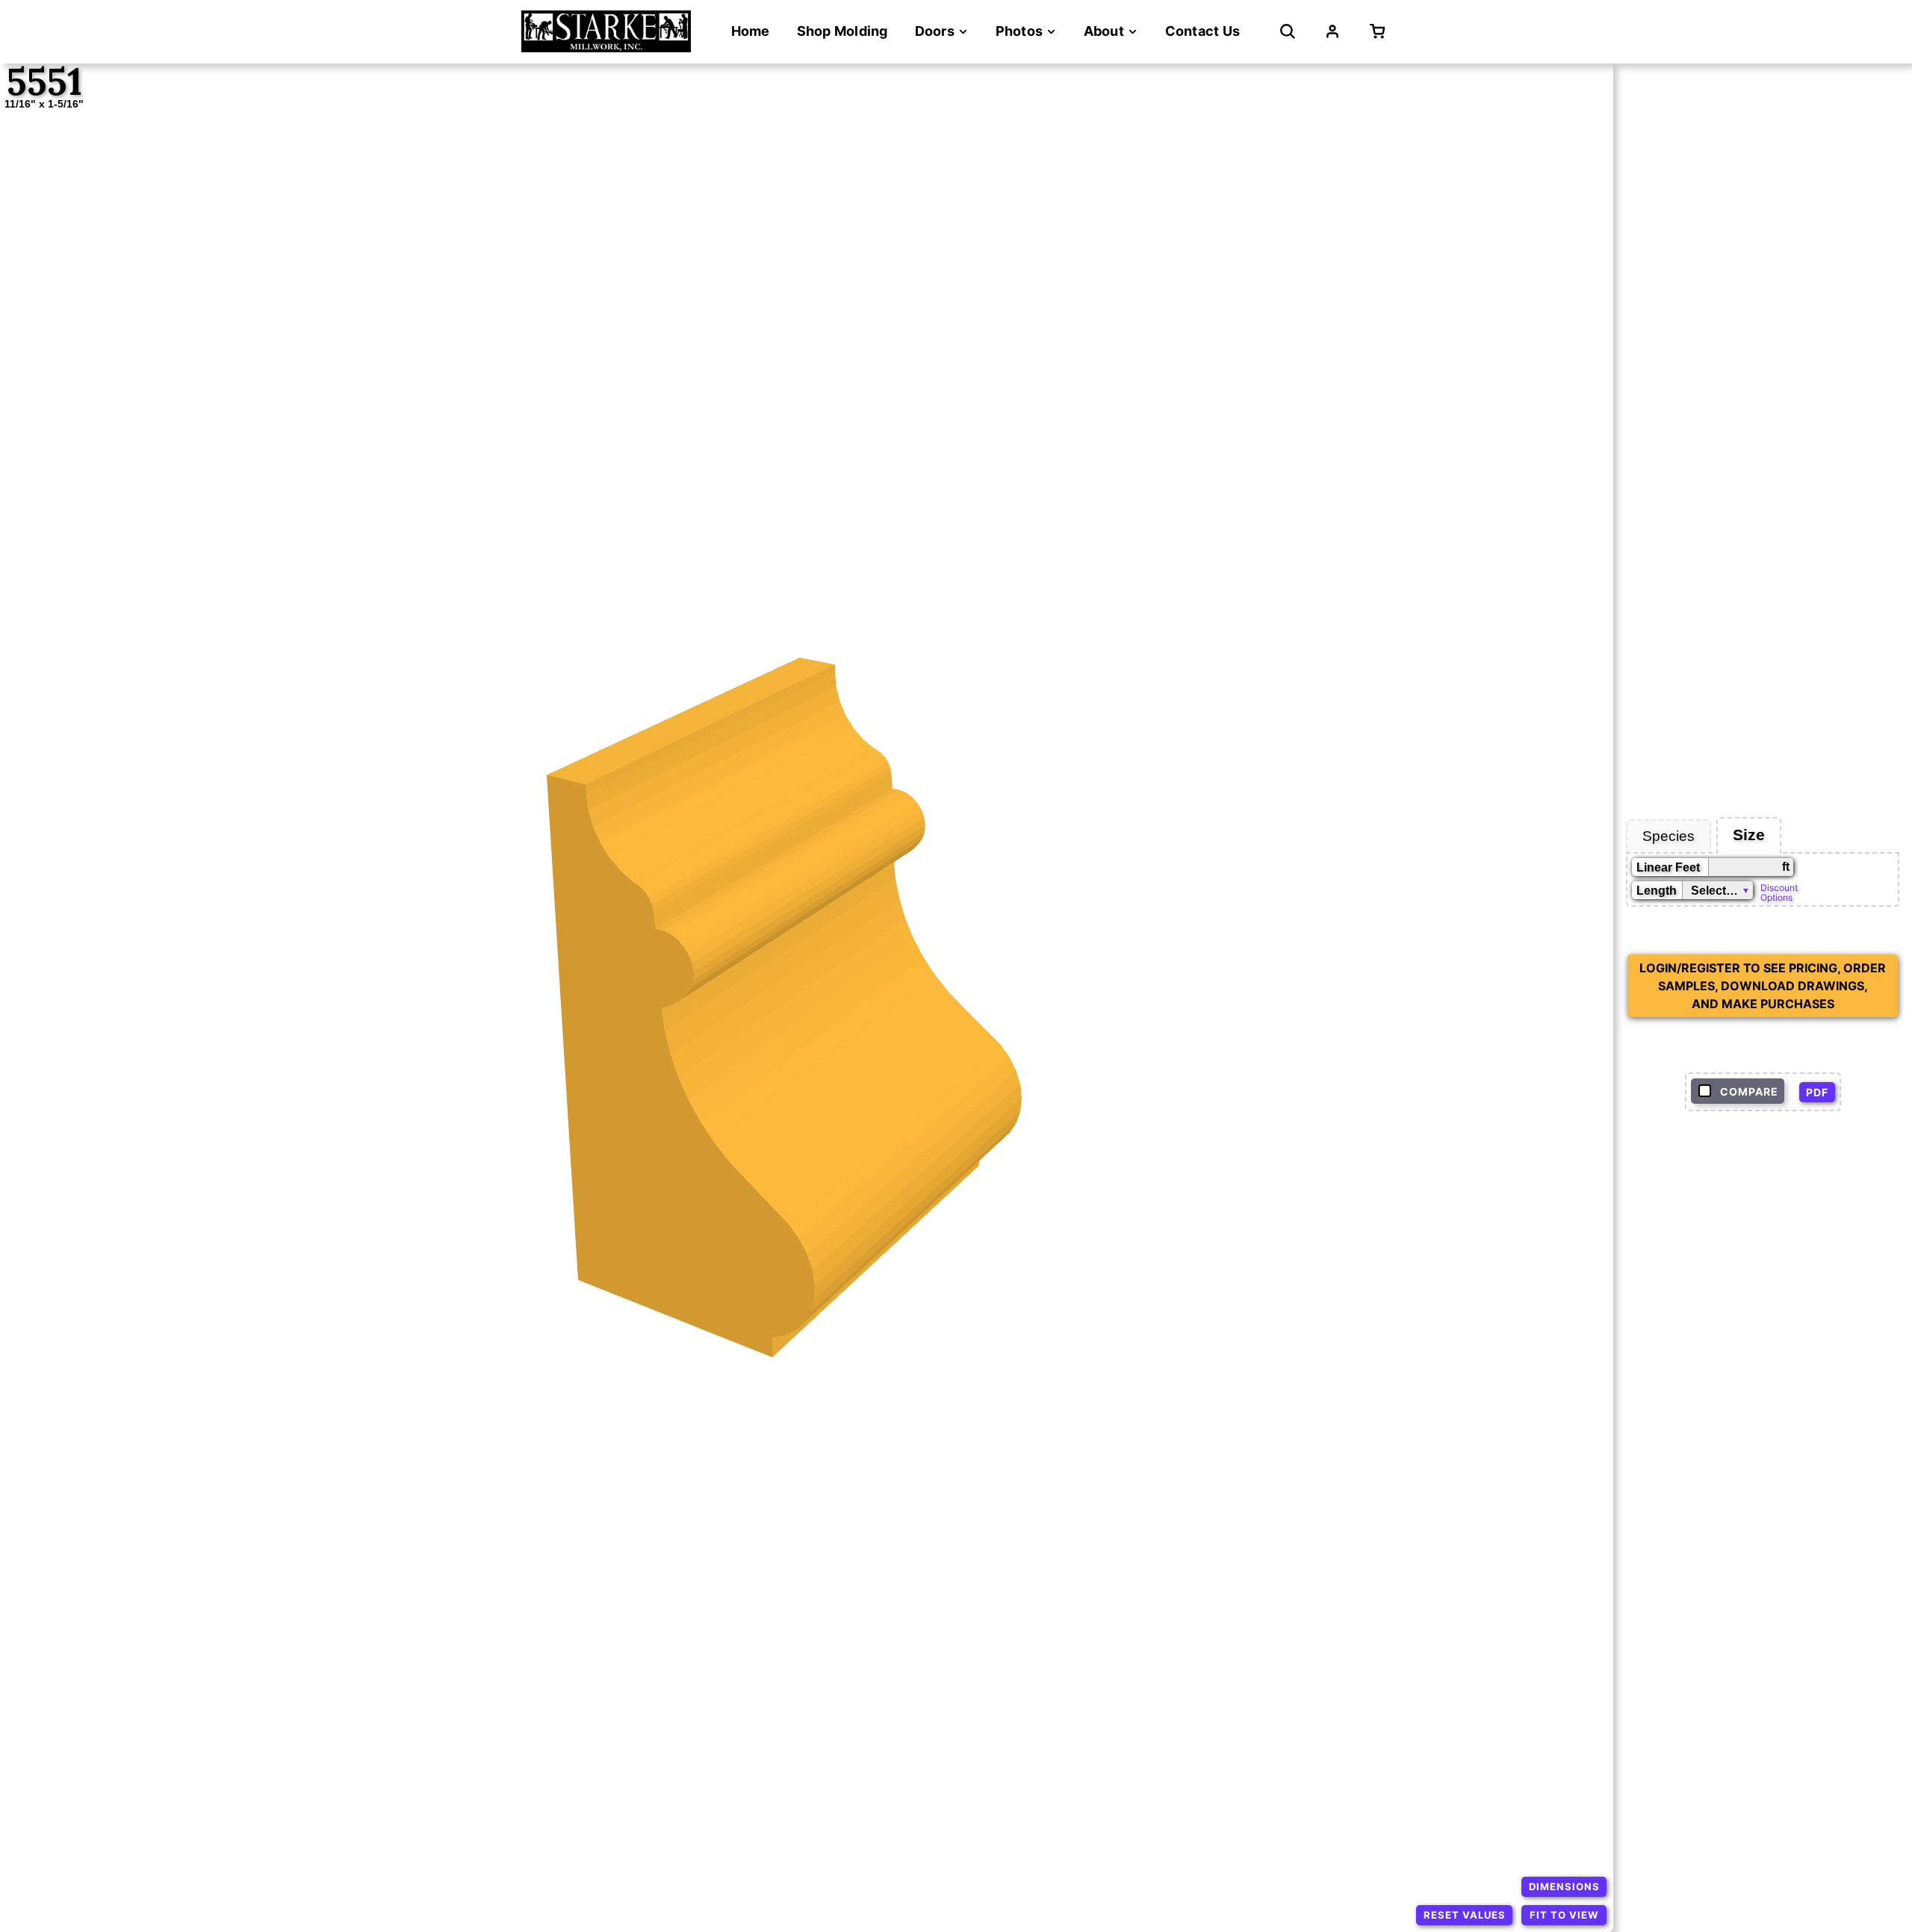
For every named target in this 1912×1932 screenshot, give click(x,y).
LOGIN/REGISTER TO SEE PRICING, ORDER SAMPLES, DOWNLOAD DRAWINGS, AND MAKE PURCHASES (1763, 986)
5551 (44, 82)
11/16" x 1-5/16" (44, 104)
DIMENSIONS (1564, 1886)
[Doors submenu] (963, 32)
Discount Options (1779, 892)
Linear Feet (1668, 867)
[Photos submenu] (1051, 32)
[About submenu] (1133, 32)
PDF (1817, 1092)
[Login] (1332, 31)
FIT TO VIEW (1564, 1915)
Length (1657, 891)
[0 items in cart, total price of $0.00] (1380, 31)
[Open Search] (1288, 31)
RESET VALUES (1465, 1915)
